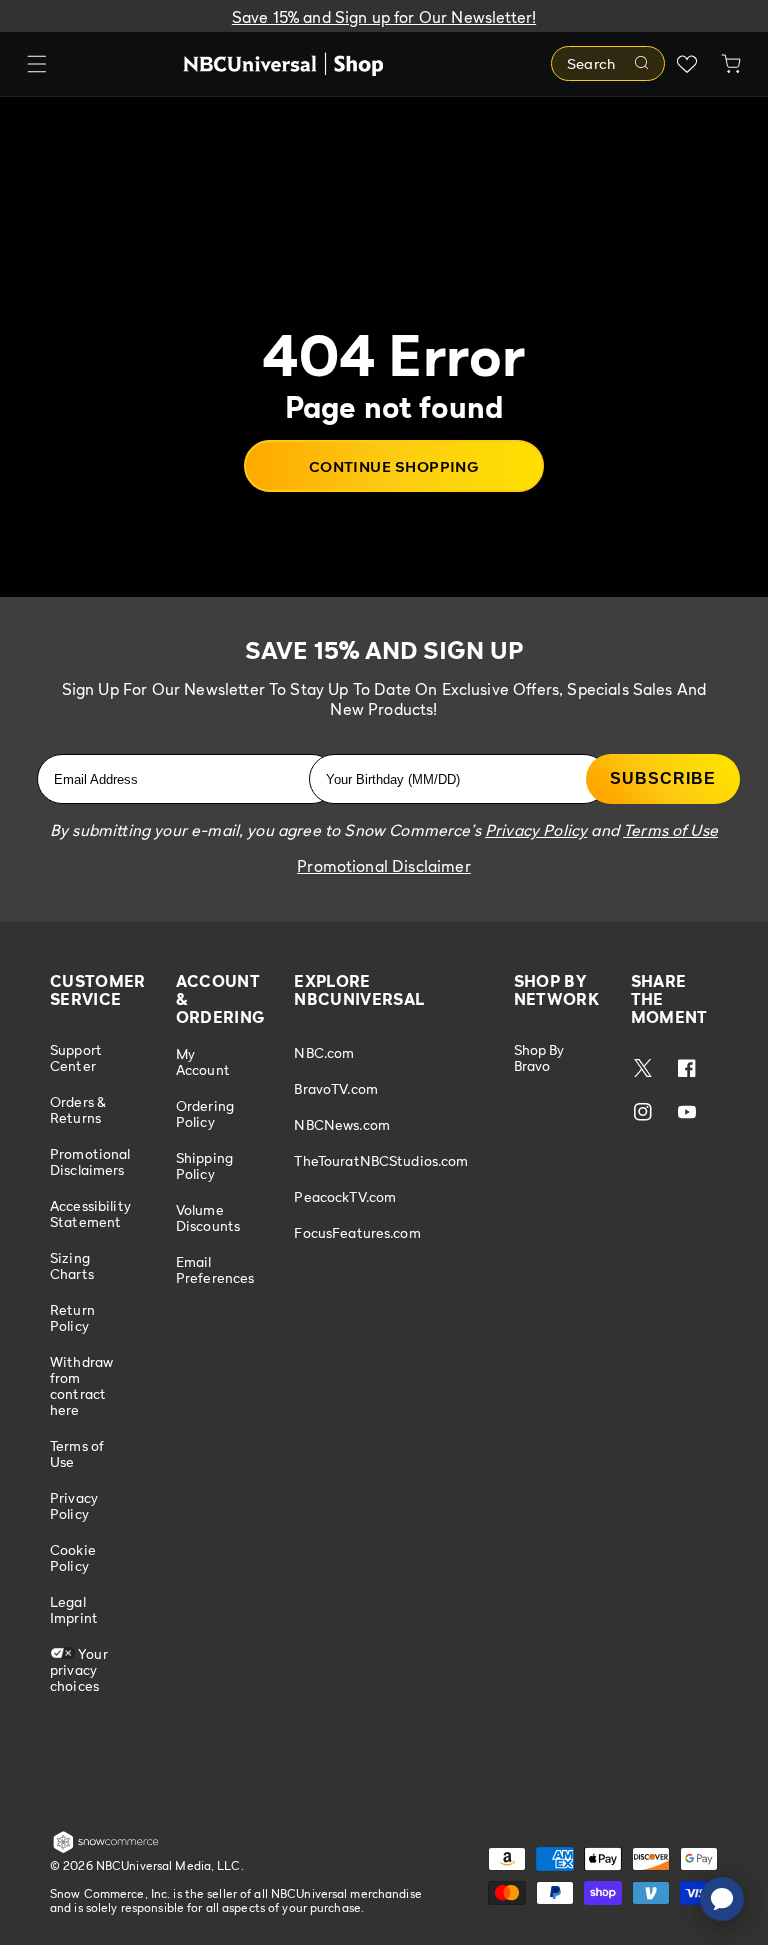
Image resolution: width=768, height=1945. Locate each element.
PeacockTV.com (345, 1196)
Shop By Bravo (539, 1058)
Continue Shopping (394, 466)
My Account (203, 1062)
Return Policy (72, 1317)
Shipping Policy (204, 1165)
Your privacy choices (79, 1669)
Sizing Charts (72, 1265)
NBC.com (324, 1053)
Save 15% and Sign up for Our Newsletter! (384, 17)
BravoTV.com (336, 1088)
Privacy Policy (74, 1505)
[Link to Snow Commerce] (106, 1849)
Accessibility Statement (90, 1213)
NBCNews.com (342, 1124)
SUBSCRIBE (663, 778)
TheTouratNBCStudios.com (381, 1160)
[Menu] (37, 64)
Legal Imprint (74, 1609)
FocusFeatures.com (357, 1232)
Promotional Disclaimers (90, 1161)
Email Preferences (215, 1269)
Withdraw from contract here (81, 1385)
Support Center (76, 1058)
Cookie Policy (73, 1557)
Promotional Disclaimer (384, 866)
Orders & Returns (78, 1109)
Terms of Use (77, 1453)
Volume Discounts (208, 1217)
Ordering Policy (205, 1113)
